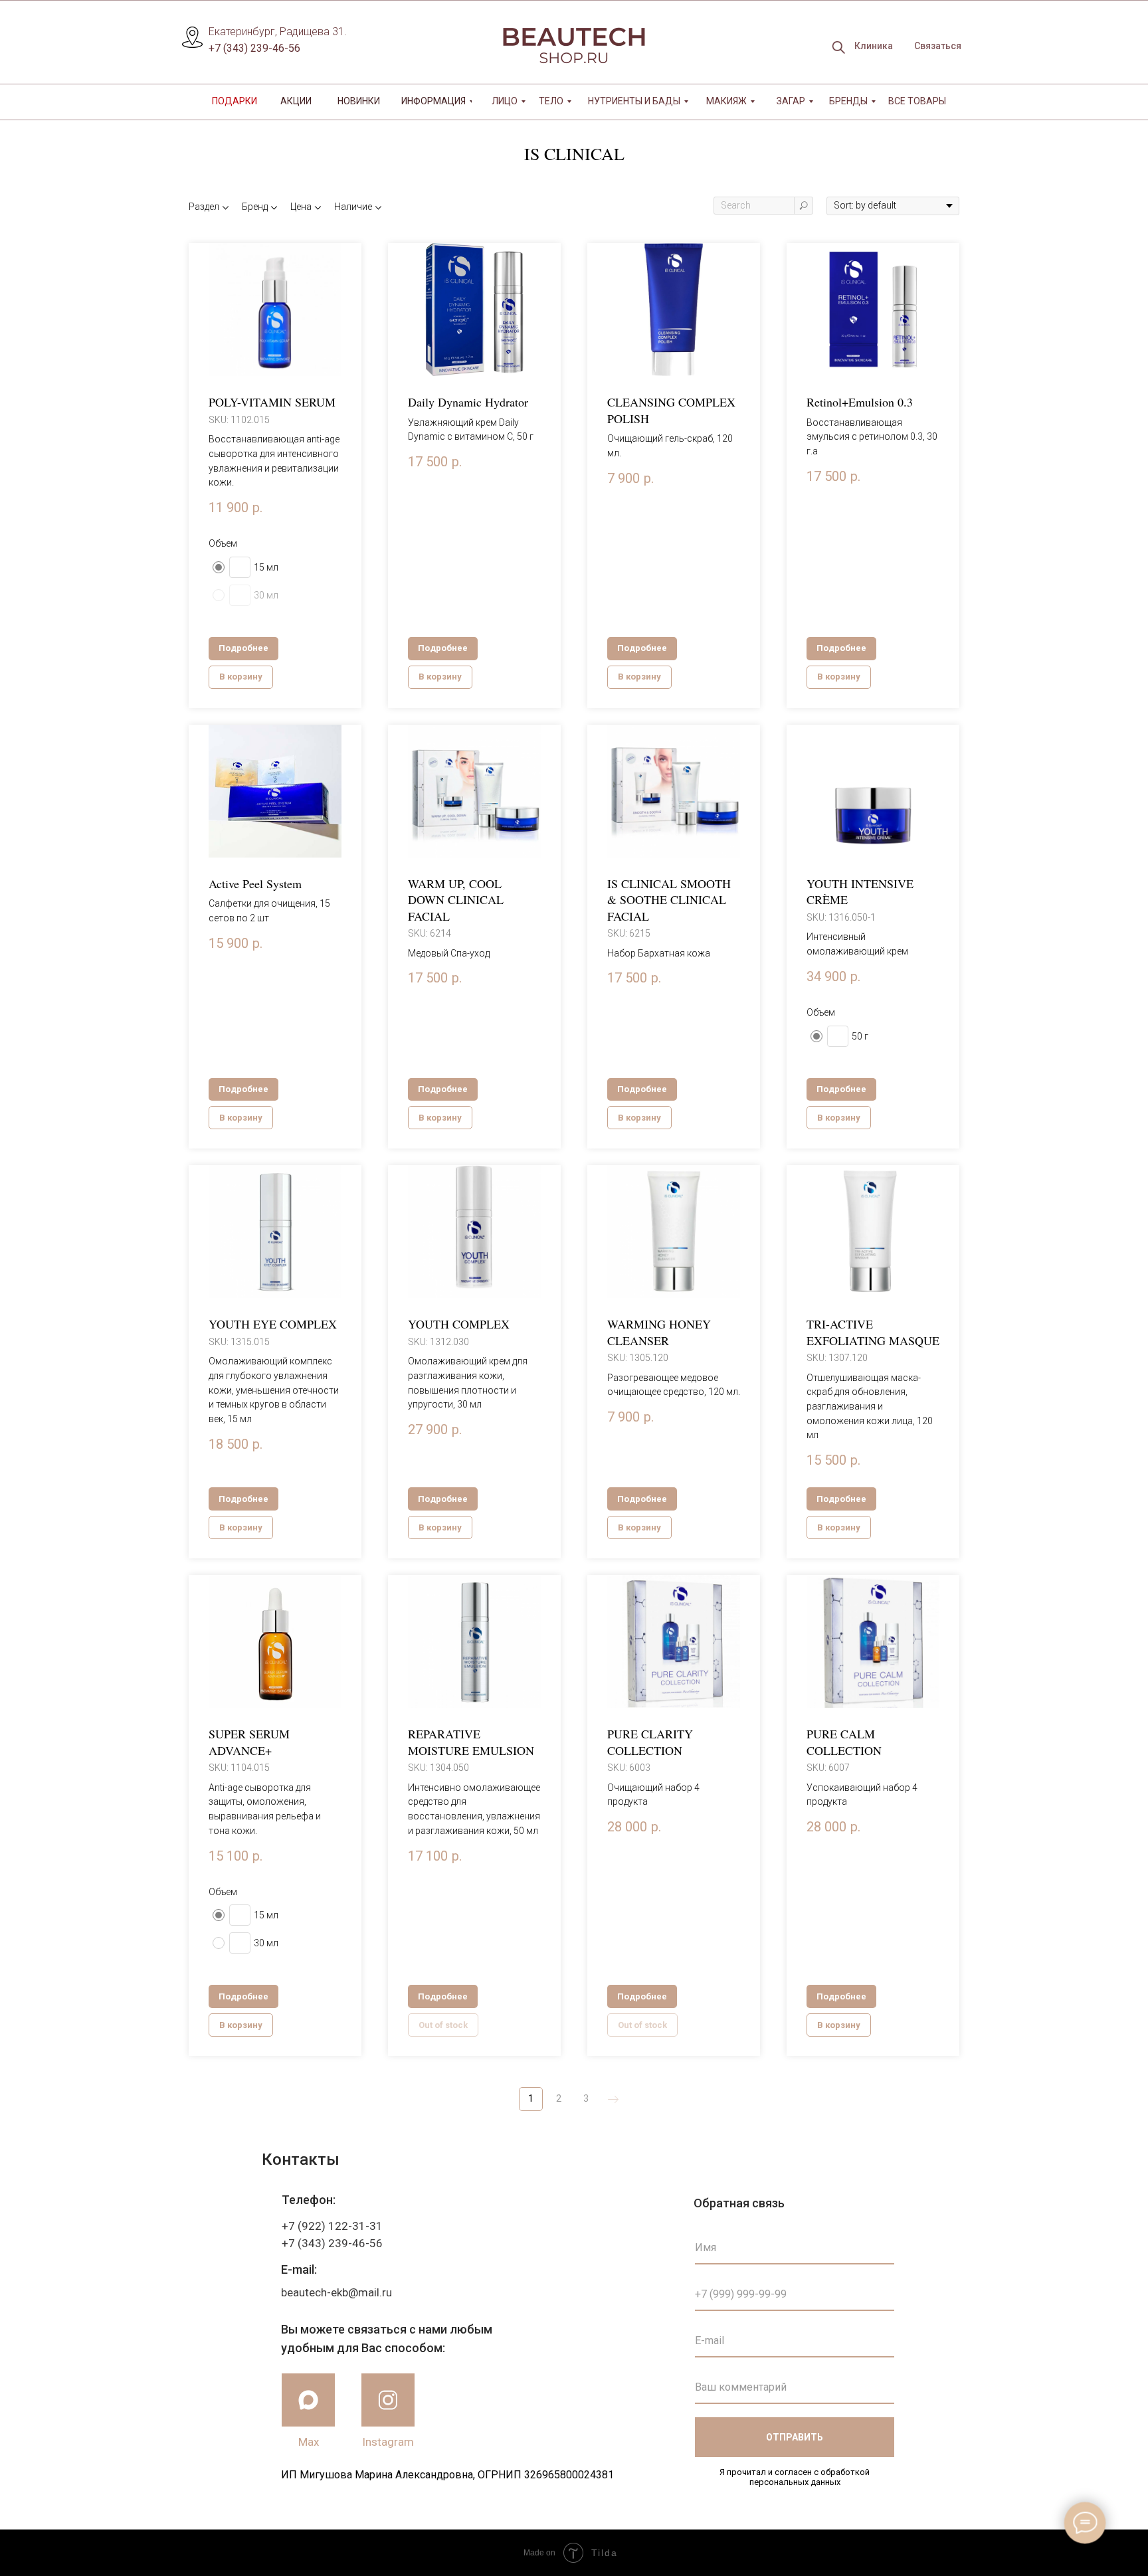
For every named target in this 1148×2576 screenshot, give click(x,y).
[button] (937, 46)
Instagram (388, 2442)
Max (309, 2442)
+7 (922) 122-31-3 (329, 2226)
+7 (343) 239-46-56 (254, 48)
